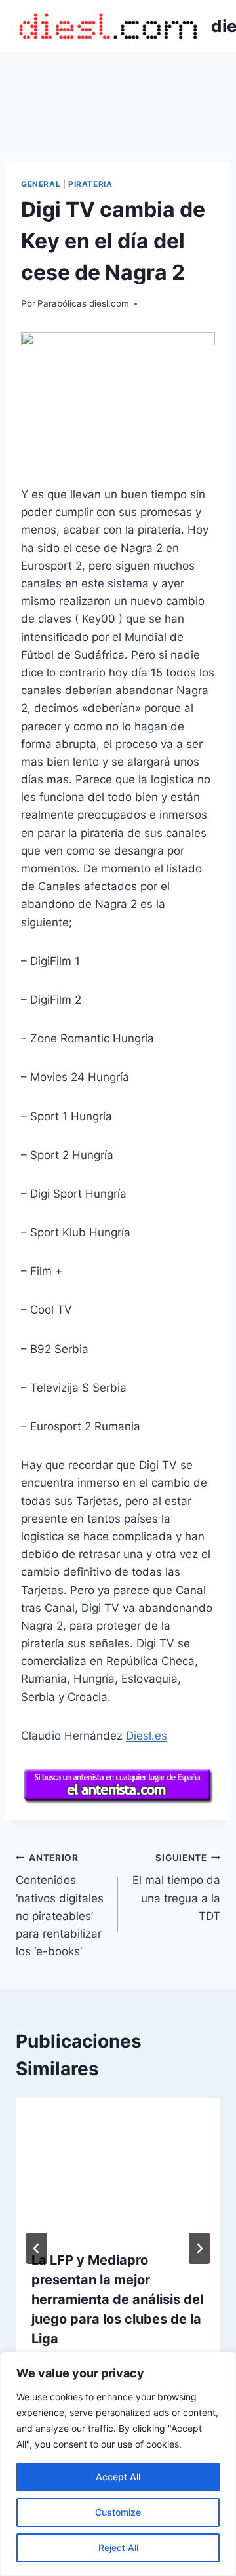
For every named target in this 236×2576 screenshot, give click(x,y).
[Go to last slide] (37, 2248)
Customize (118, 2512)
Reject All (118, 2547)
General (41, 184)
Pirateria (90, 184)
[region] (118, 2464)
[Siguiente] (199, 2248)
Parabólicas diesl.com (83, 303)
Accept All (118, 2477)
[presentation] (118, 2166)
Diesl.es (147, 1736)
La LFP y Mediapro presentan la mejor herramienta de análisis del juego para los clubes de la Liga (117, 2299)
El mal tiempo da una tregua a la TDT (176, 1887)
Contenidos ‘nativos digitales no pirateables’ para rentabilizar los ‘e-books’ (60, 1905)
